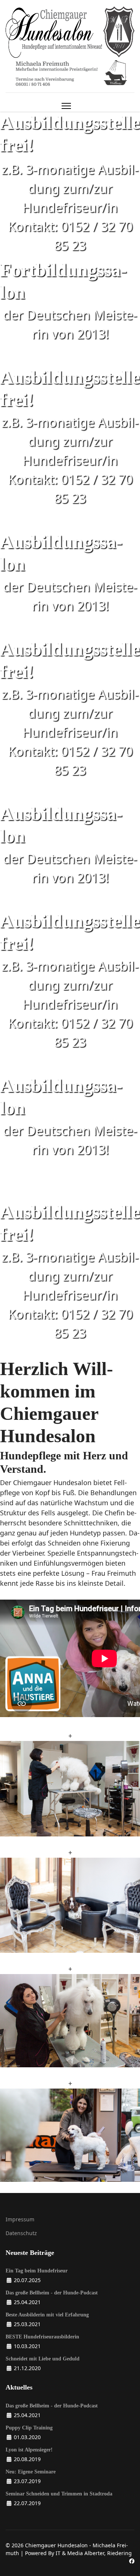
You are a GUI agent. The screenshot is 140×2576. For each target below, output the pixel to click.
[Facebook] (132, 2561)
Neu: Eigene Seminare (31, 2472)
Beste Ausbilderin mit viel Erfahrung (47, 2315)
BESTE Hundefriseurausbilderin (42, 2337)
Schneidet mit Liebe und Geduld (43, 2359)
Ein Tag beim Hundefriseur (37, 2271)
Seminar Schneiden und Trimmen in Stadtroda (59, 2494)
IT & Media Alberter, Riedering (94, 2553)
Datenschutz (21, 2233)
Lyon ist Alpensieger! (29, 2450)
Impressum (20, 2219)
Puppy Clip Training (29, 2428)
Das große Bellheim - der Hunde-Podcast (52, 2293)
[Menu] (66, 106)
